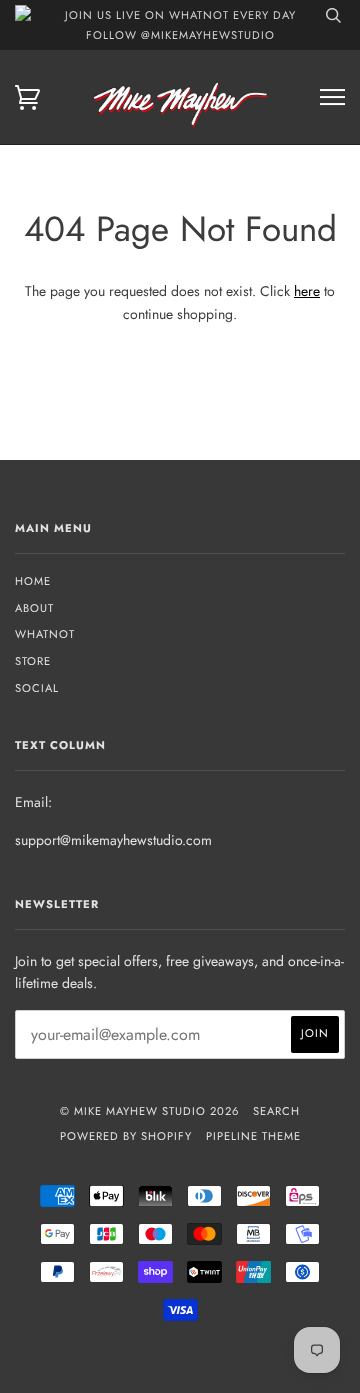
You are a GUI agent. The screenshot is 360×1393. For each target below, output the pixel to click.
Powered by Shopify (126, 1136)
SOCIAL (37, 688)
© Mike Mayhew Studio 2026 (149, 1111)
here (307, 291)
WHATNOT (45, 634)
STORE (33, 661)
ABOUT (34, 608)
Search (276, 1111)
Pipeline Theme (253, 1136)
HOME (33, 581)
